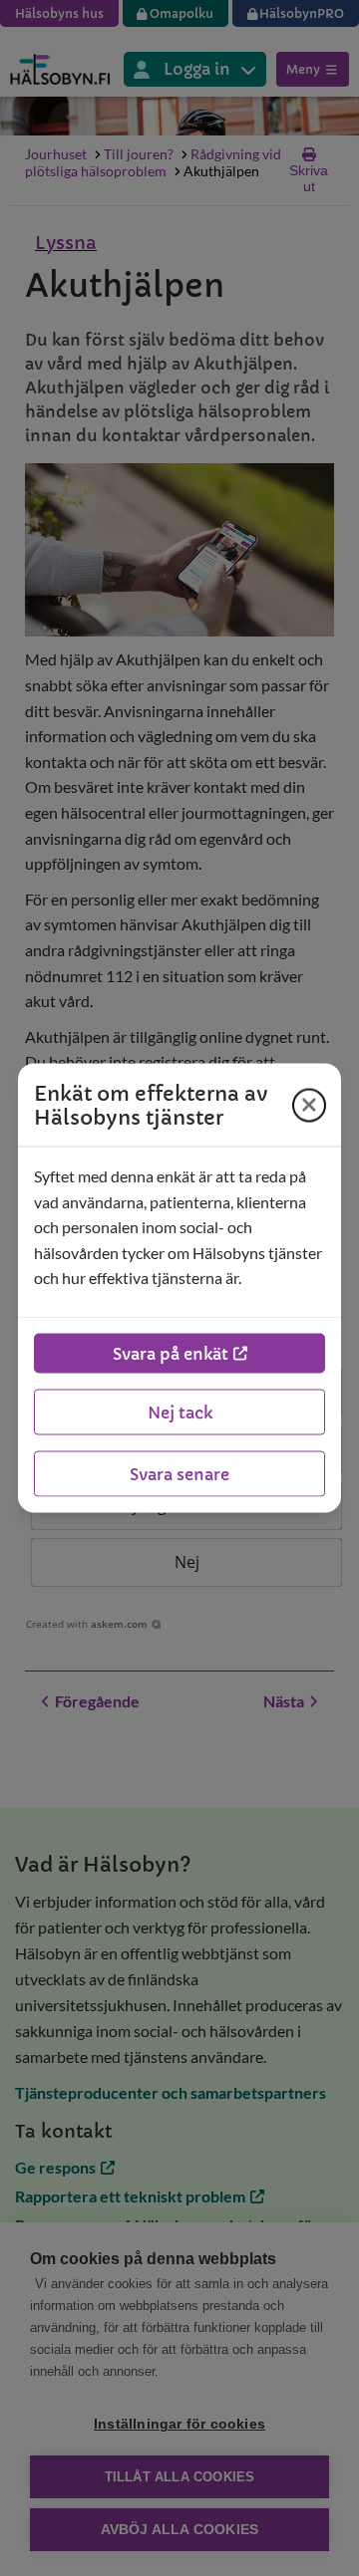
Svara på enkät (171, 1353)
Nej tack (180, 1412)
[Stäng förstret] (309, 1105)
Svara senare (179, 1473)
